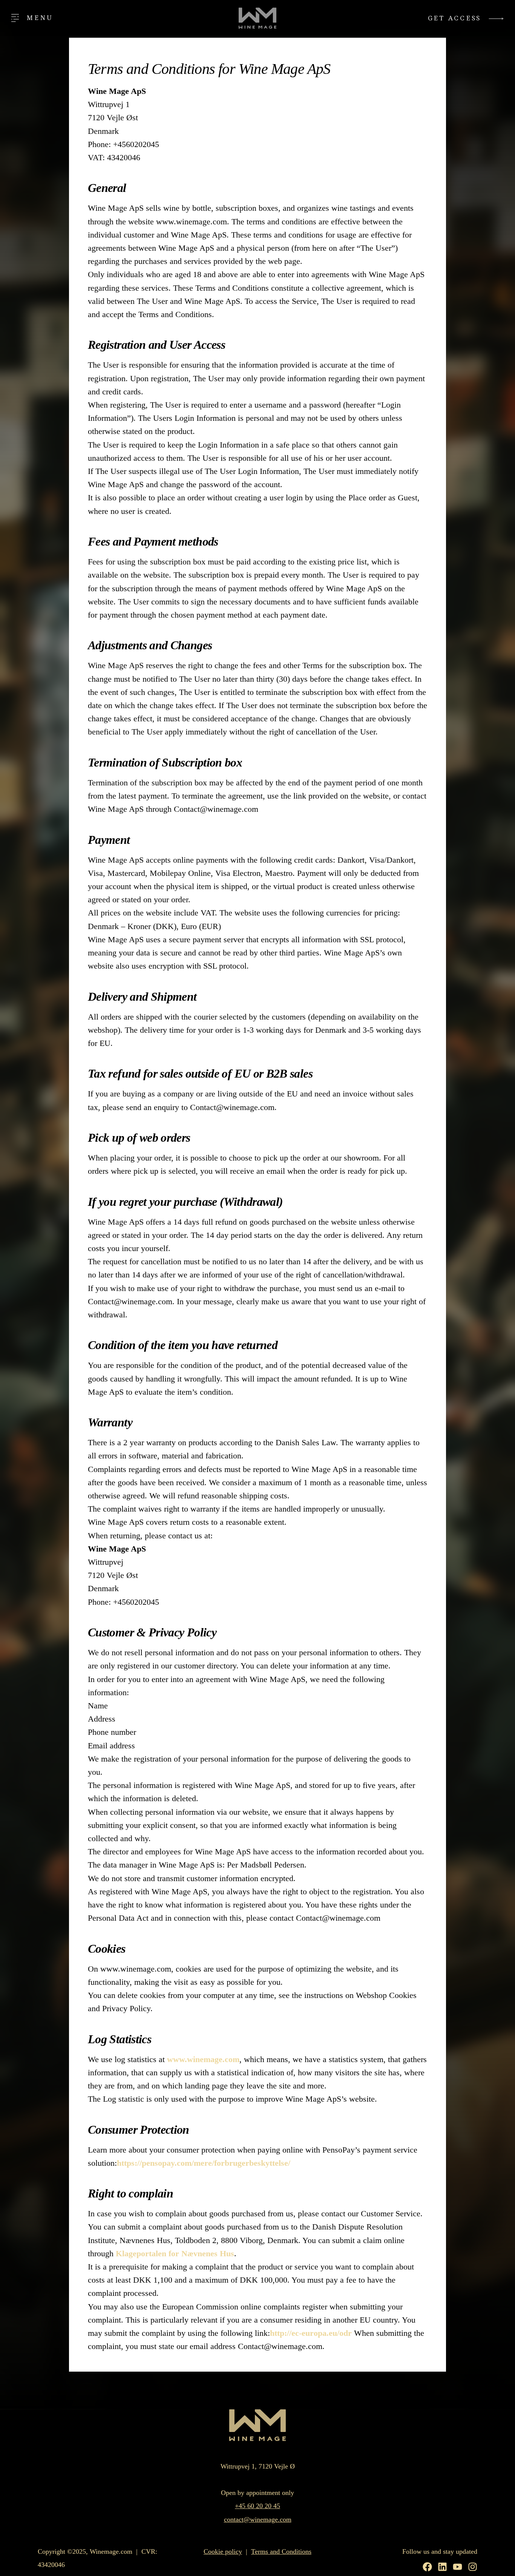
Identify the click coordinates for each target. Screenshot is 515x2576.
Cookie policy (223, 2551)
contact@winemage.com (258, 2519)
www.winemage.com (203, 2059)
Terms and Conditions (281, 2551)
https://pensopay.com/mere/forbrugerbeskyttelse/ (204, 2163)
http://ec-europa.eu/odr (311, 2333)
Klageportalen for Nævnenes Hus (175, 2253)
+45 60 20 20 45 (257, 2506)
